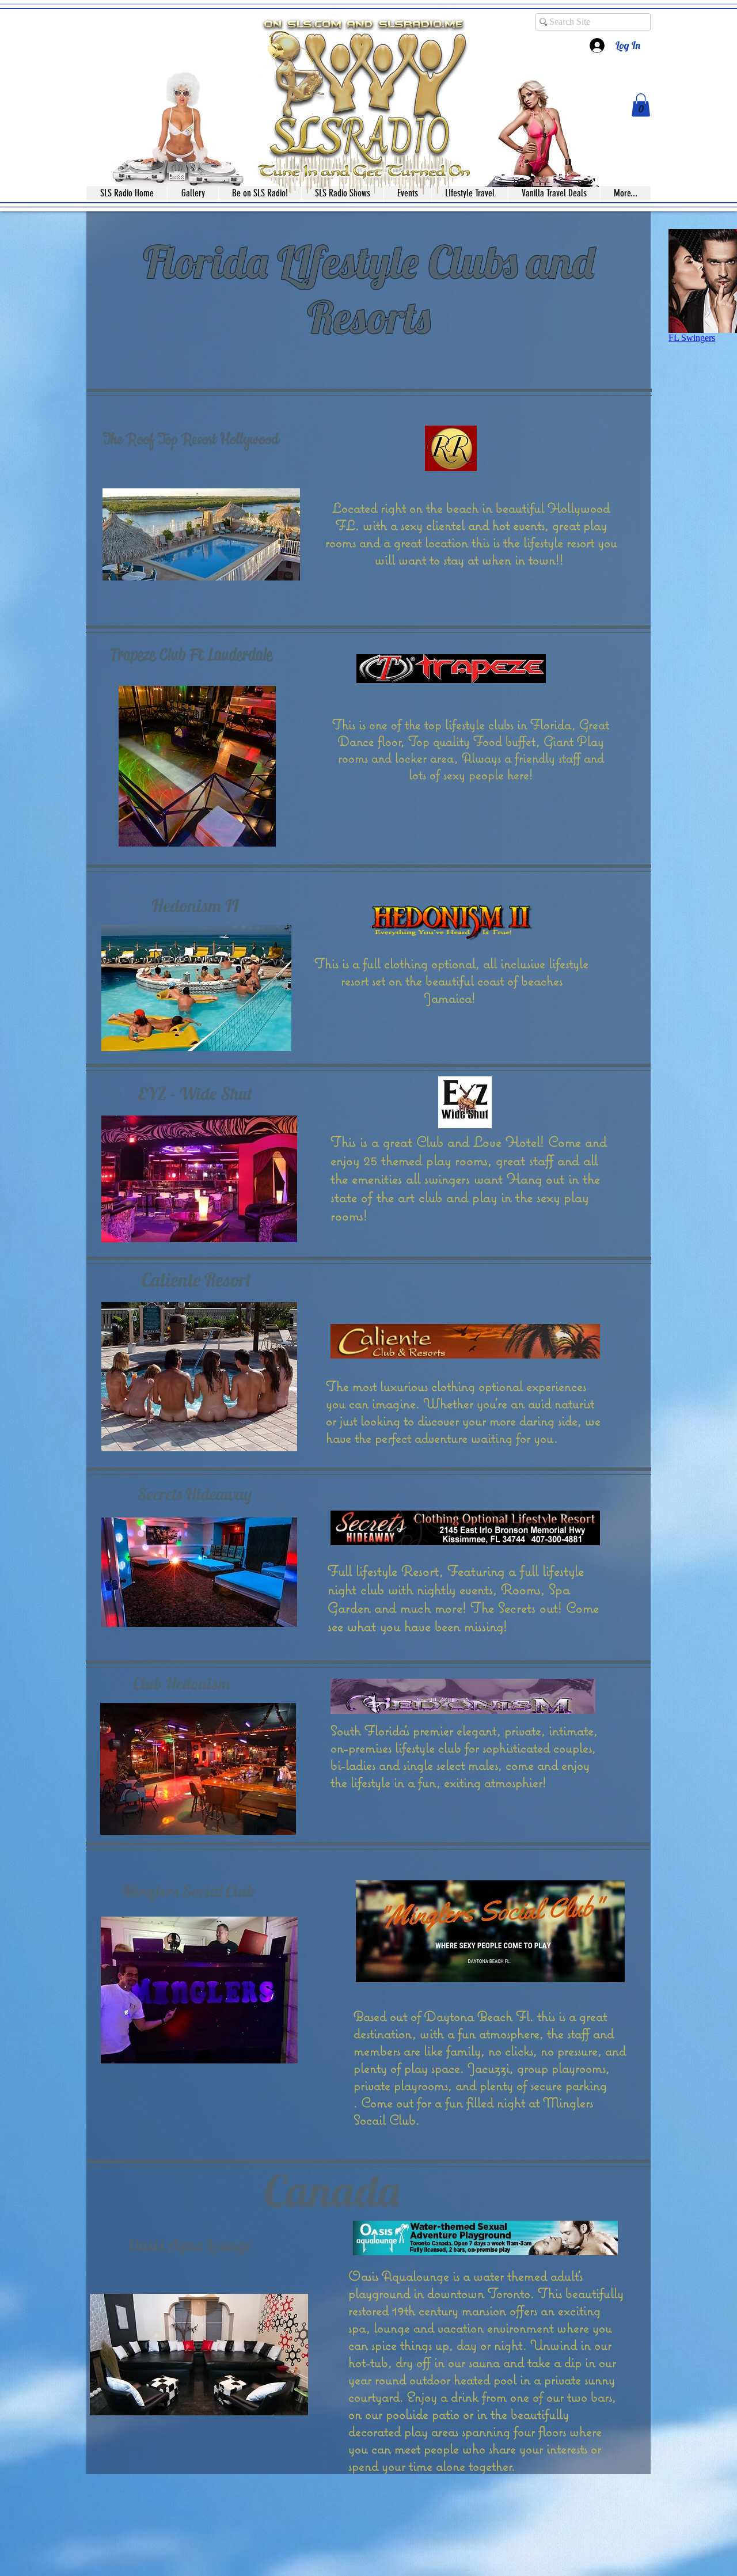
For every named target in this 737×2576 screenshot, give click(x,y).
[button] (641, 105)
